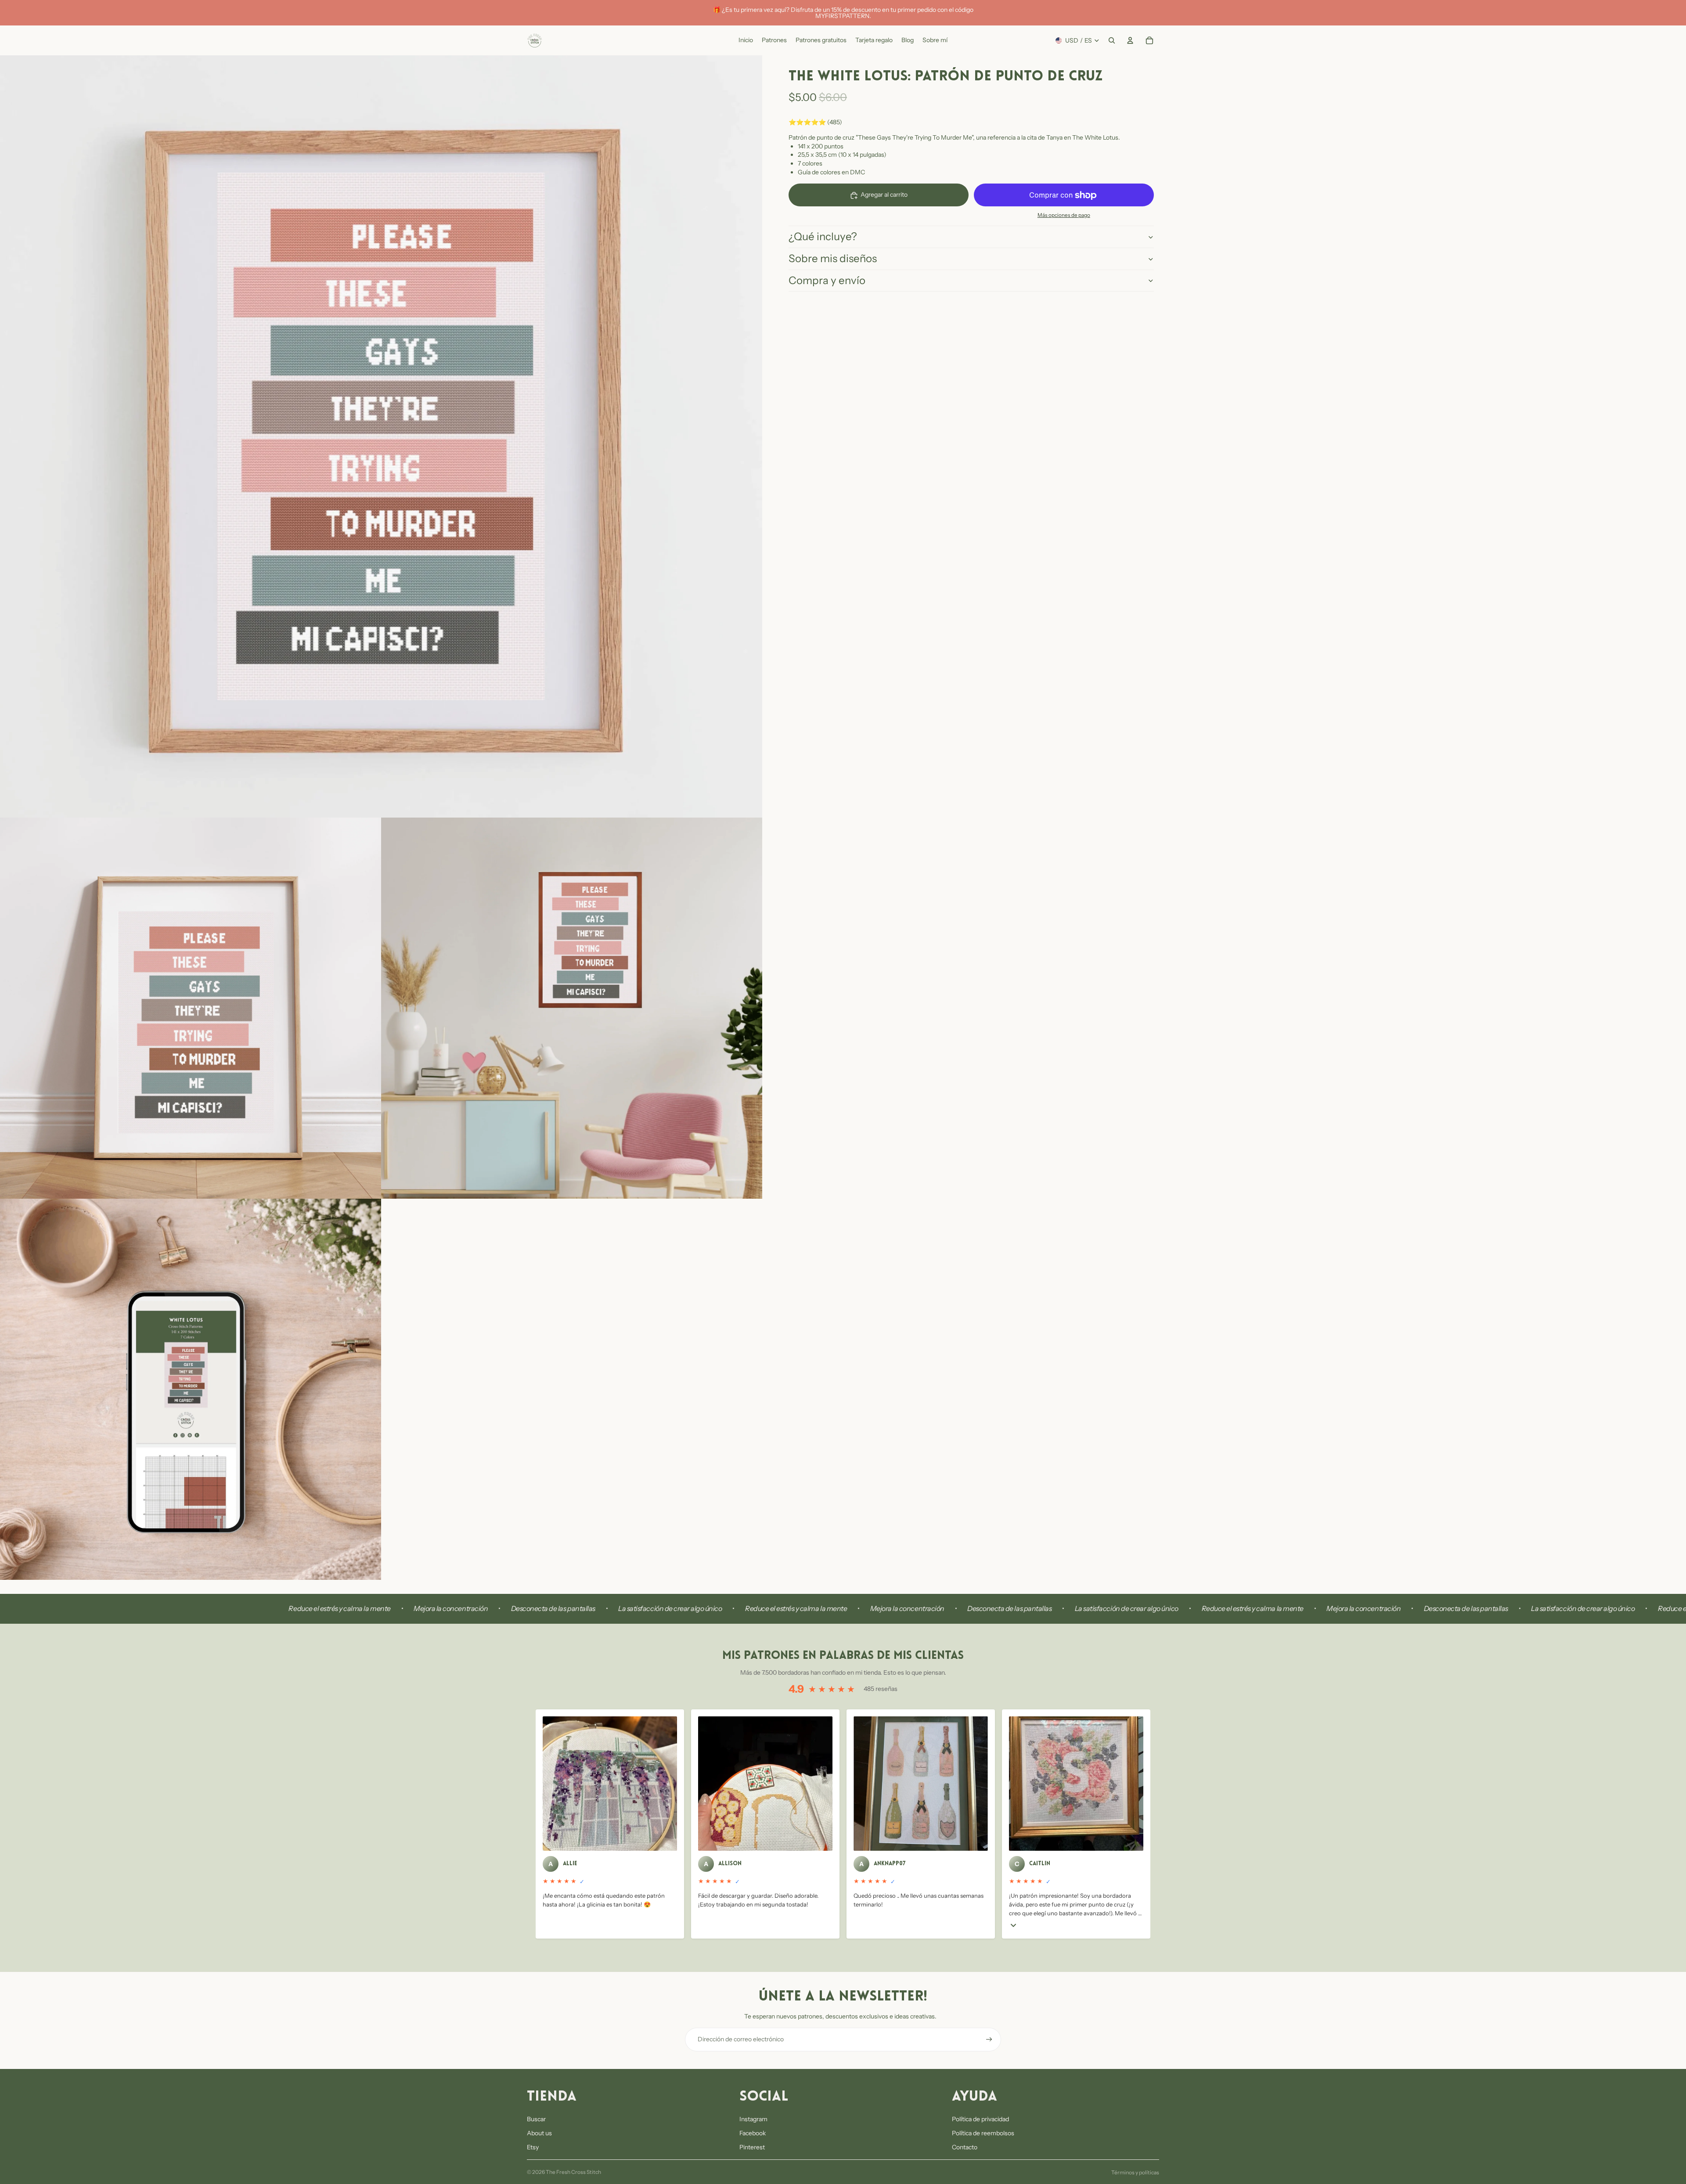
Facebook (753, 2133)
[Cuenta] (1130, 40)
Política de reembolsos (983, 2133)
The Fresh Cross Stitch (573, 2172)
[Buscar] (1112, 40)
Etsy (533, 2147)
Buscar (536, 2119)
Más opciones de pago (1064, 215)
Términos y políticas (1135, 2172)
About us (539, 2133)
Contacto (965, 2147)
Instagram (753, 2119)
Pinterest (752, 2147)
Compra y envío (827, 280)
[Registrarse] (989, 2040)
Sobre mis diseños (833, 258)
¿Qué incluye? (823, 237)
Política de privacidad (980, 2119)
